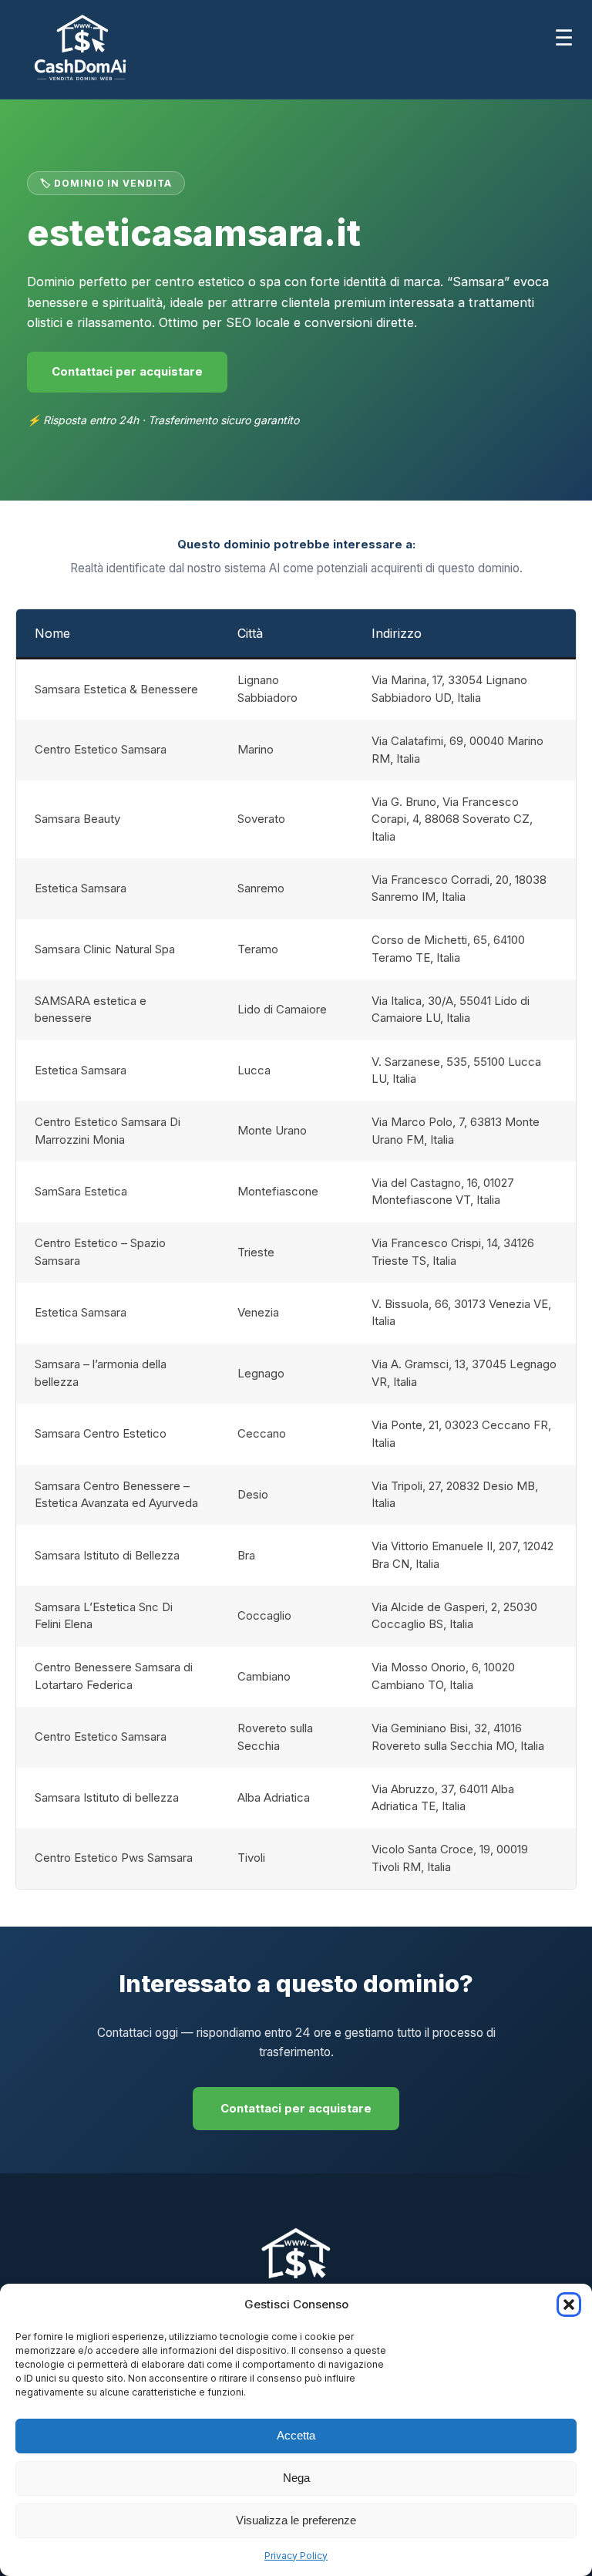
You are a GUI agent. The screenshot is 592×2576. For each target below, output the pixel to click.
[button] (569, 2305)
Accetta (296, 2435)
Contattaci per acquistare (127, 372)
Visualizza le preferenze (296, 2520)
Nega (296, 2478)
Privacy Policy (296, 2556)
